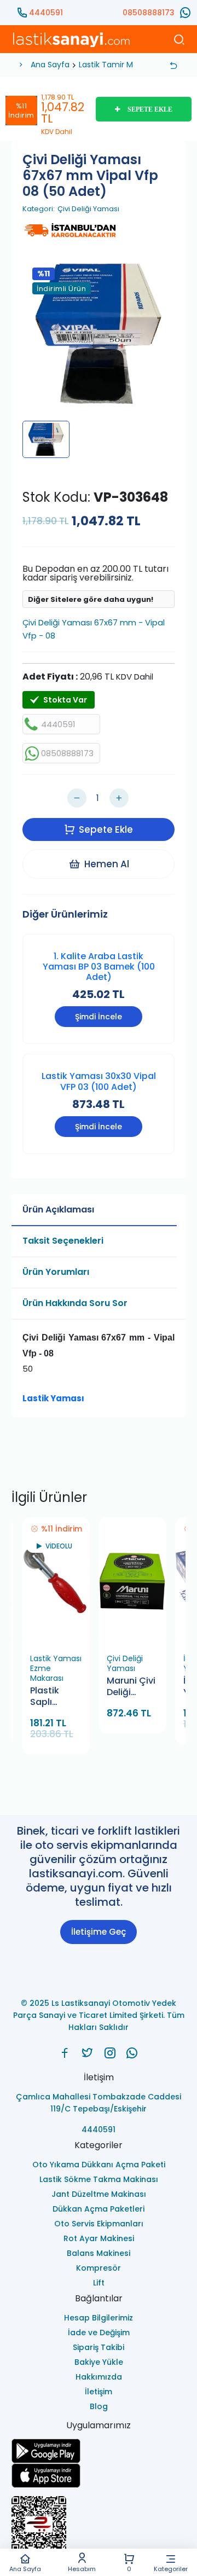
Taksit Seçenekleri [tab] (63, 1241)
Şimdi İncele (99, 1017)
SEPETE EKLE (150, 109)
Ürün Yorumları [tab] (56, 1272)
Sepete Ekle (106, 829)
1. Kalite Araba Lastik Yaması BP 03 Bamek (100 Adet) (99, 967)
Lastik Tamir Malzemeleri (126, 65)
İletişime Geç (99, 1932)
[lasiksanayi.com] (65, 2053)
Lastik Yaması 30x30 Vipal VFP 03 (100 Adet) (99, 1081)
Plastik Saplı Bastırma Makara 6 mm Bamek (55, 1697)
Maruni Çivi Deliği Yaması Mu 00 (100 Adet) (131, 1687)
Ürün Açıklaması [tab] (58, 1209)
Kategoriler (171, 2568)
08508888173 (149, 13)
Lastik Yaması (53, 1398)
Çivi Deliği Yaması (88, 209)
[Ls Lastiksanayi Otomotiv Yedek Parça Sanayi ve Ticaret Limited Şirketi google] (99, 2451)
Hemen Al (107, 864)
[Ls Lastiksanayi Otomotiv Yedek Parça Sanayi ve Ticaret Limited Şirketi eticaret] (99, 2529)
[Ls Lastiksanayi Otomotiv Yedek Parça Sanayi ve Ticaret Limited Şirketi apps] (99, 2476)
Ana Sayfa (25, 2568)
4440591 (46, 13)
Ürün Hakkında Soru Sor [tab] (75, 1303)
